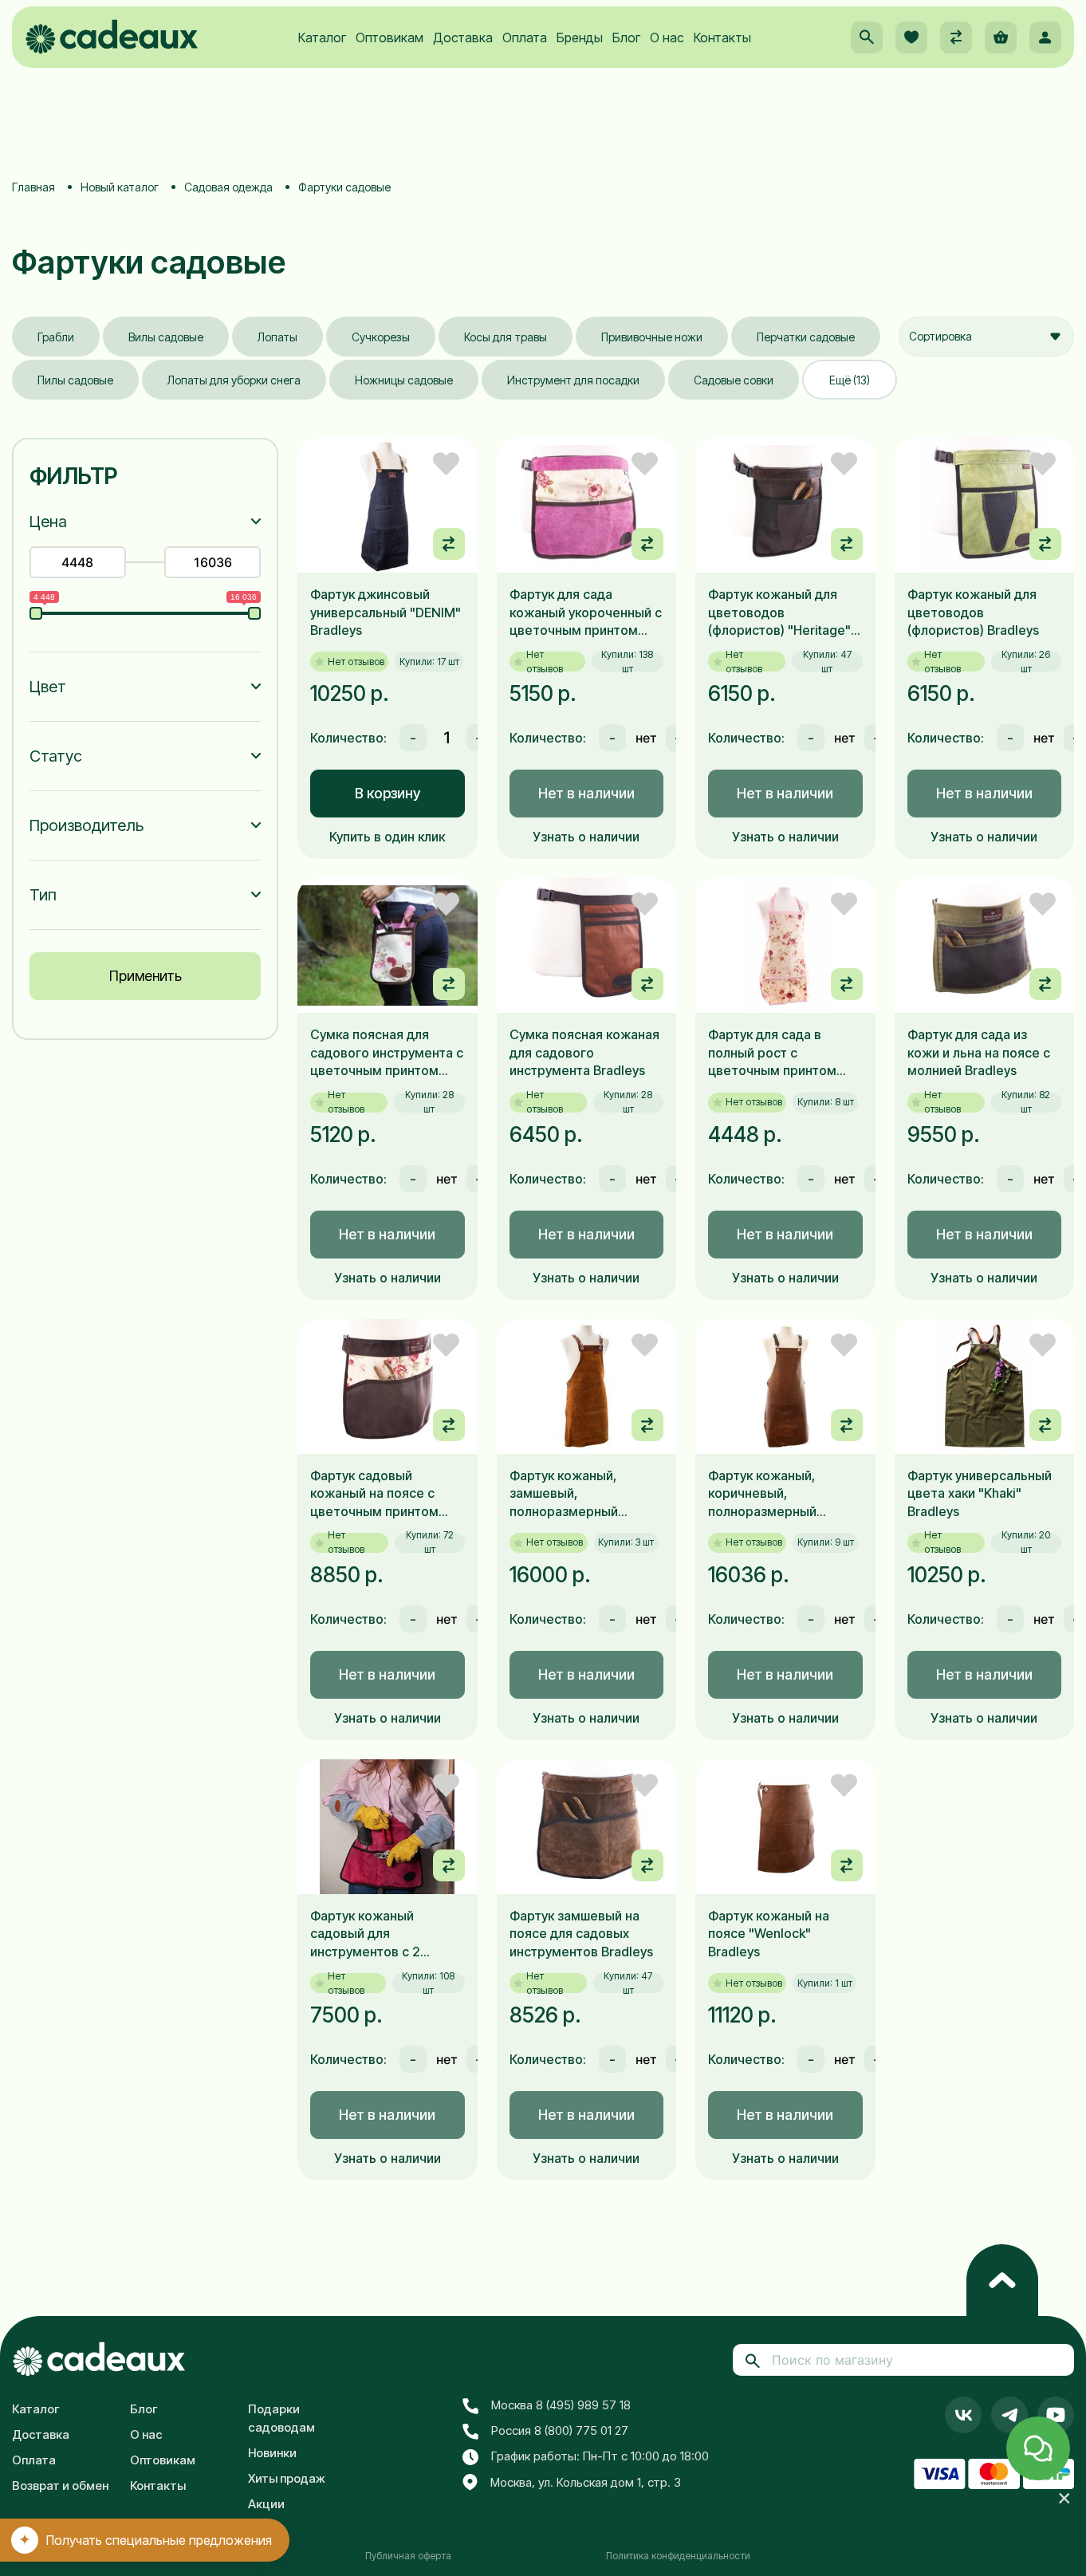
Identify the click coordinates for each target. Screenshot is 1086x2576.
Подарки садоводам (281, 2418)
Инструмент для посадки (573, 380)
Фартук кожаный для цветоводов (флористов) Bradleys (973, 612)
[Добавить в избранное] (446, 464)
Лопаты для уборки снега (234, 380)
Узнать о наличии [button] (586, 837)
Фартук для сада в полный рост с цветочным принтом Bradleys (772, 1053)
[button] (867, 37)
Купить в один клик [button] (387, 837)
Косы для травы (506, 337)
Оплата (525, 37)
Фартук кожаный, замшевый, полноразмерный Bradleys (564, 1494)
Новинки (272, 2453)
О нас (667, 37)
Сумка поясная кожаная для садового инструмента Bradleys (584, 1052)
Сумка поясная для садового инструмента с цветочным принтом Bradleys (387, 1053)
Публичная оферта (408, 2556)
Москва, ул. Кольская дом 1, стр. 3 (586, 2482)
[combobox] (986, 337)
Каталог (322, 37)
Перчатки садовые (806, 337)
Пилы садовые (75, 380)
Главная (33, 187)
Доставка (463, 37)
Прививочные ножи (652, 337)
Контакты (722, 37)
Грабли (56, 337)
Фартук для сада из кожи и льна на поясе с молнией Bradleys (979, 1052)
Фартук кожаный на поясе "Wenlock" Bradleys (769, 1934)
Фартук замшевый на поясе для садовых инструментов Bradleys (581, 1934)
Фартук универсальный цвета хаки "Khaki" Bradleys (980, 1493)
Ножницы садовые (404, 380)
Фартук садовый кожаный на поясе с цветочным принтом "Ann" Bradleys (374, 1494)
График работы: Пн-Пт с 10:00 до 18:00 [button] (600, 2456)
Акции (266, 2504)
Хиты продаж (287, 2478)
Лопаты (277, 337)
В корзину (388, 793)
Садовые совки (734, 380)
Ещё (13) (850, 380)
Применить (146, 976)
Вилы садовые (166, 337)
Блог (626, 37)
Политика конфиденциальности (678, 2556)
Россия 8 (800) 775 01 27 (560, 2430)
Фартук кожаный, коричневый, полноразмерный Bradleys (762, 1494)
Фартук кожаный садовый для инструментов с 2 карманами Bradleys (372, 1934)
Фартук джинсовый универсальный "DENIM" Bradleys (386, 612)
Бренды (580, 37)
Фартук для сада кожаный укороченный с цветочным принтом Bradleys (586, 612)
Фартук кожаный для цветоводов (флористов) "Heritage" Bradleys (779, 612)
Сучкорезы (381, 337)
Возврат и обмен (60, 2485)
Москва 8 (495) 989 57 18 (561, 2405)
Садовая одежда (228, 187)
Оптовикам (390, 37)
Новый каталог (120, 187)
